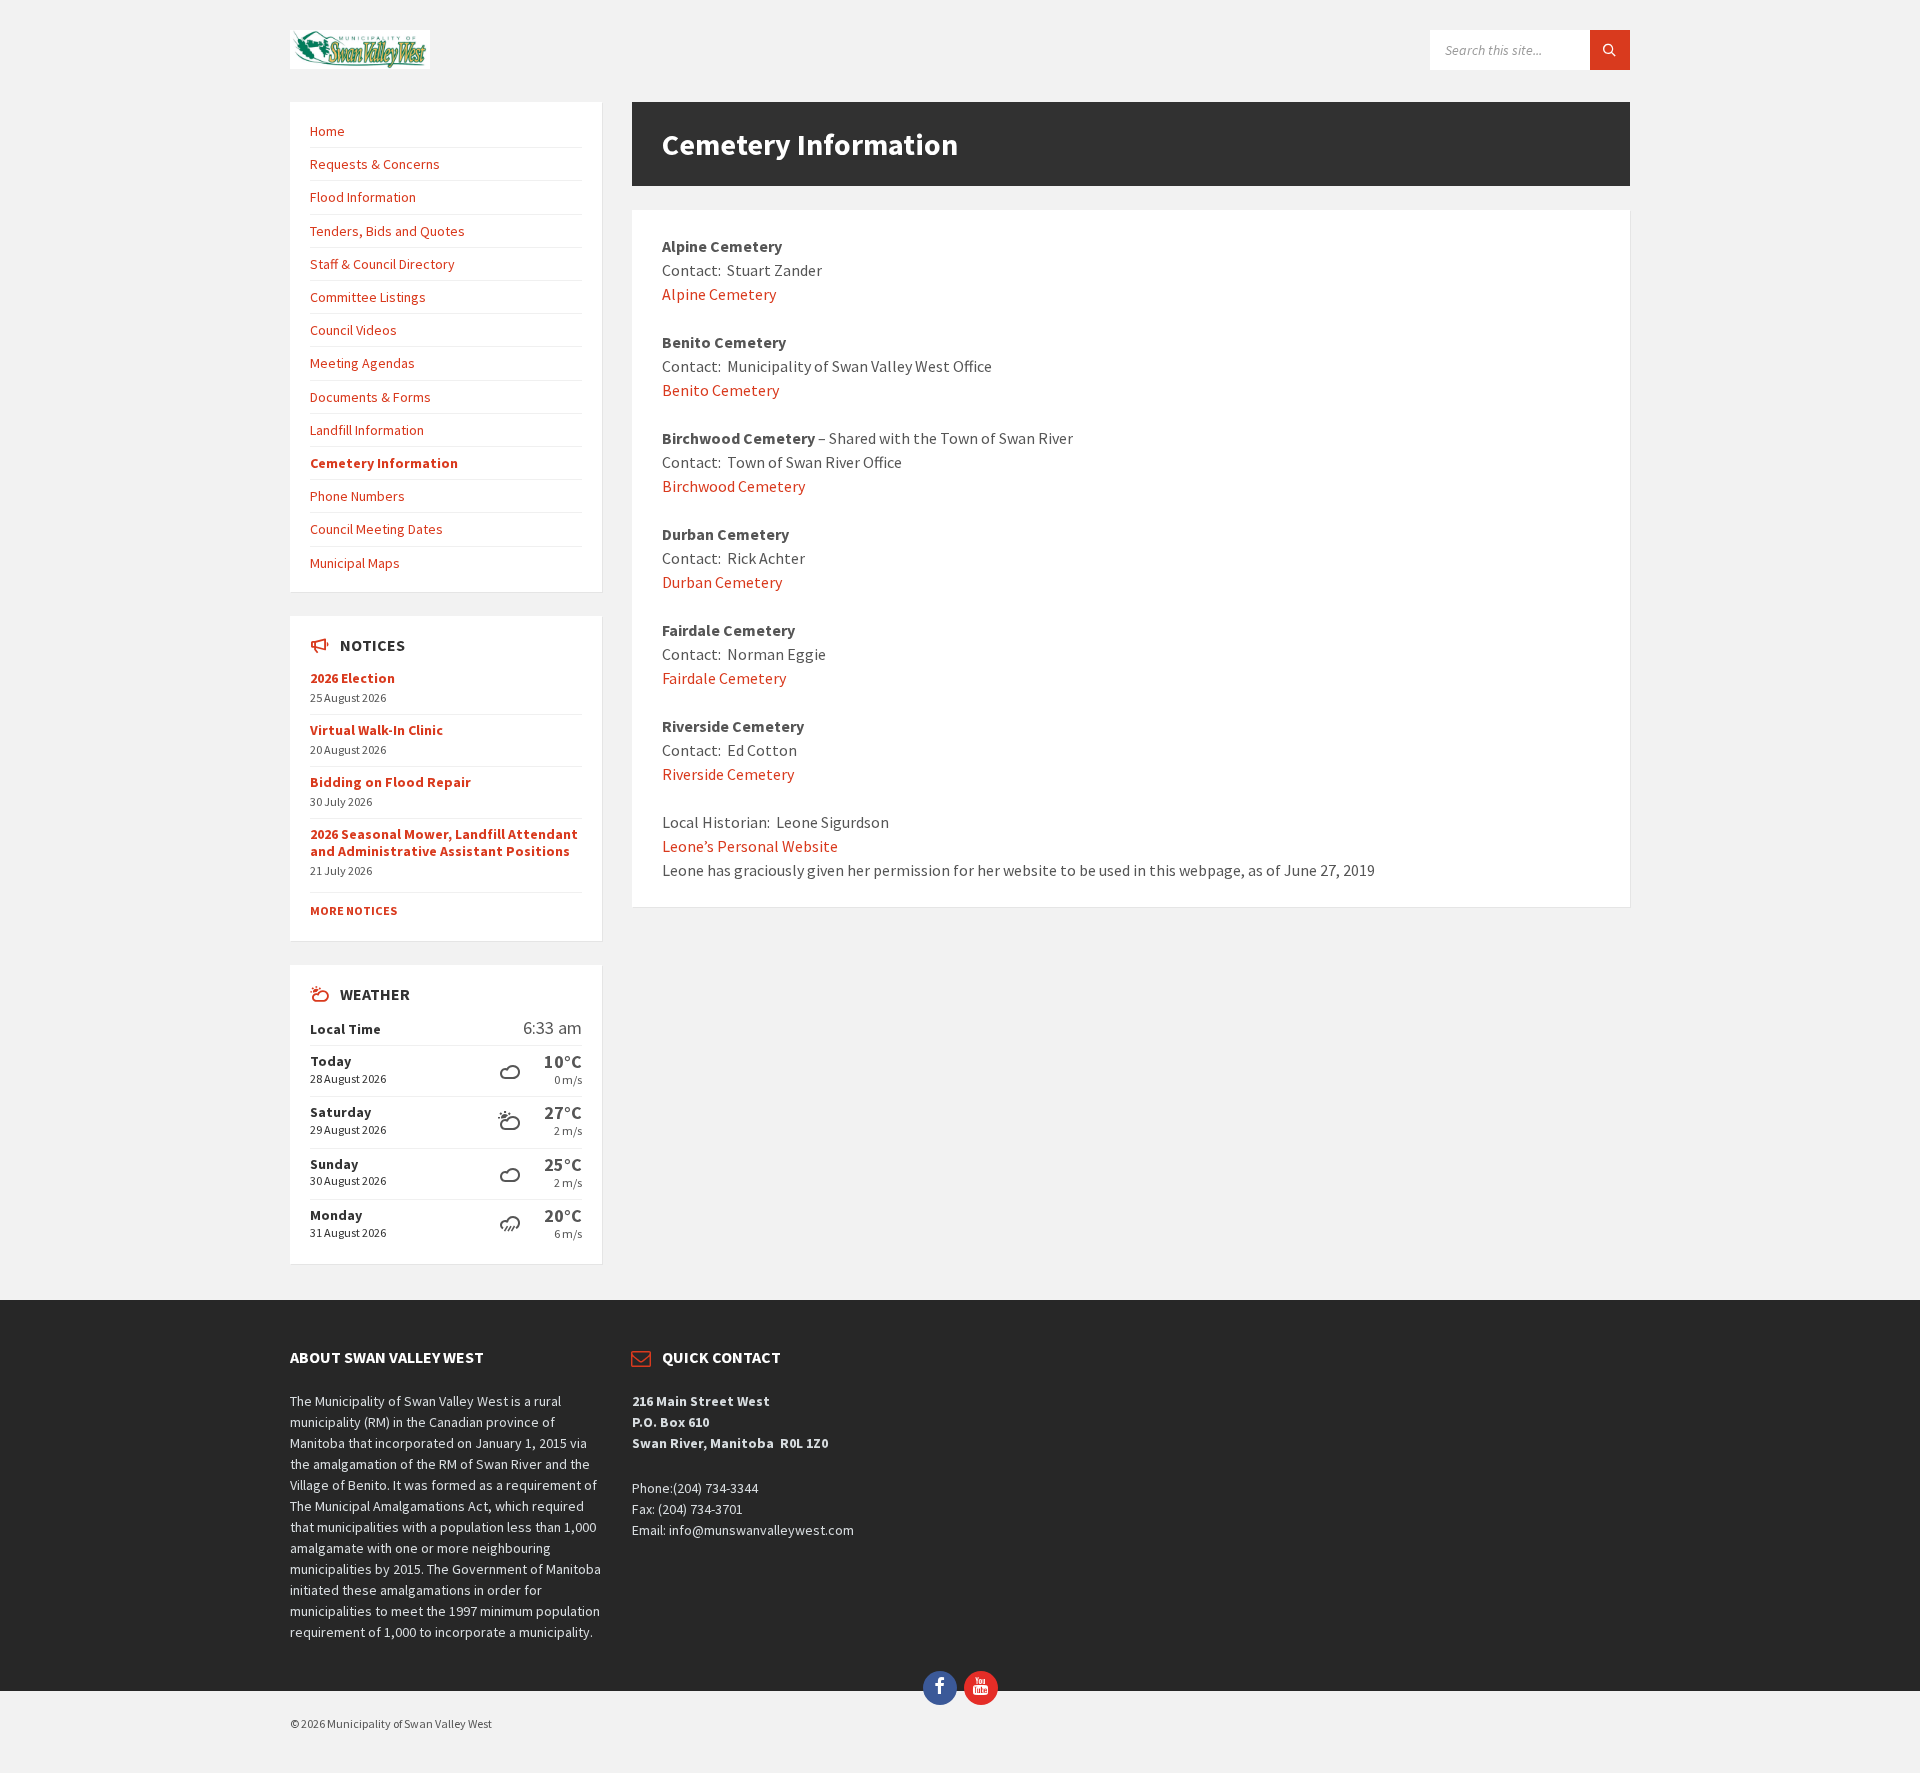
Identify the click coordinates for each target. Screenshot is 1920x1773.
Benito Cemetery (720, 390)
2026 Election (352, 678)
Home (327, 131)
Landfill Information (367, 430)
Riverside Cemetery (728, 774)
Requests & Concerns (375, 164)
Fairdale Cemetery (724, 678)
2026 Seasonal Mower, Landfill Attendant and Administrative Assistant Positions (444, 842)
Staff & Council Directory (382, 264)
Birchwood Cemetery (733, 486)
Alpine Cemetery (719, 294)
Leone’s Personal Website (750, 846)
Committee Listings (368, 297)
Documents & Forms (370, 397)
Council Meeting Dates (376, 529)
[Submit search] (1610, 50)
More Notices (353, 910)
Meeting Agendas (362, 363)
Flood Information (363, 197)
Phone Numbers (357, 496)
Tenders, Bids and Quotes (387, 231)
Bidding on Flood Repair (390, 782)
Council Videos (353, 330)
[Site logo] (360, 63)
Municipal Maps (355, 563)
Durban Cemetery (722, 582)
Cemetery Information (384, 463)
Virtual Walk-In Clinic (376, 730)
